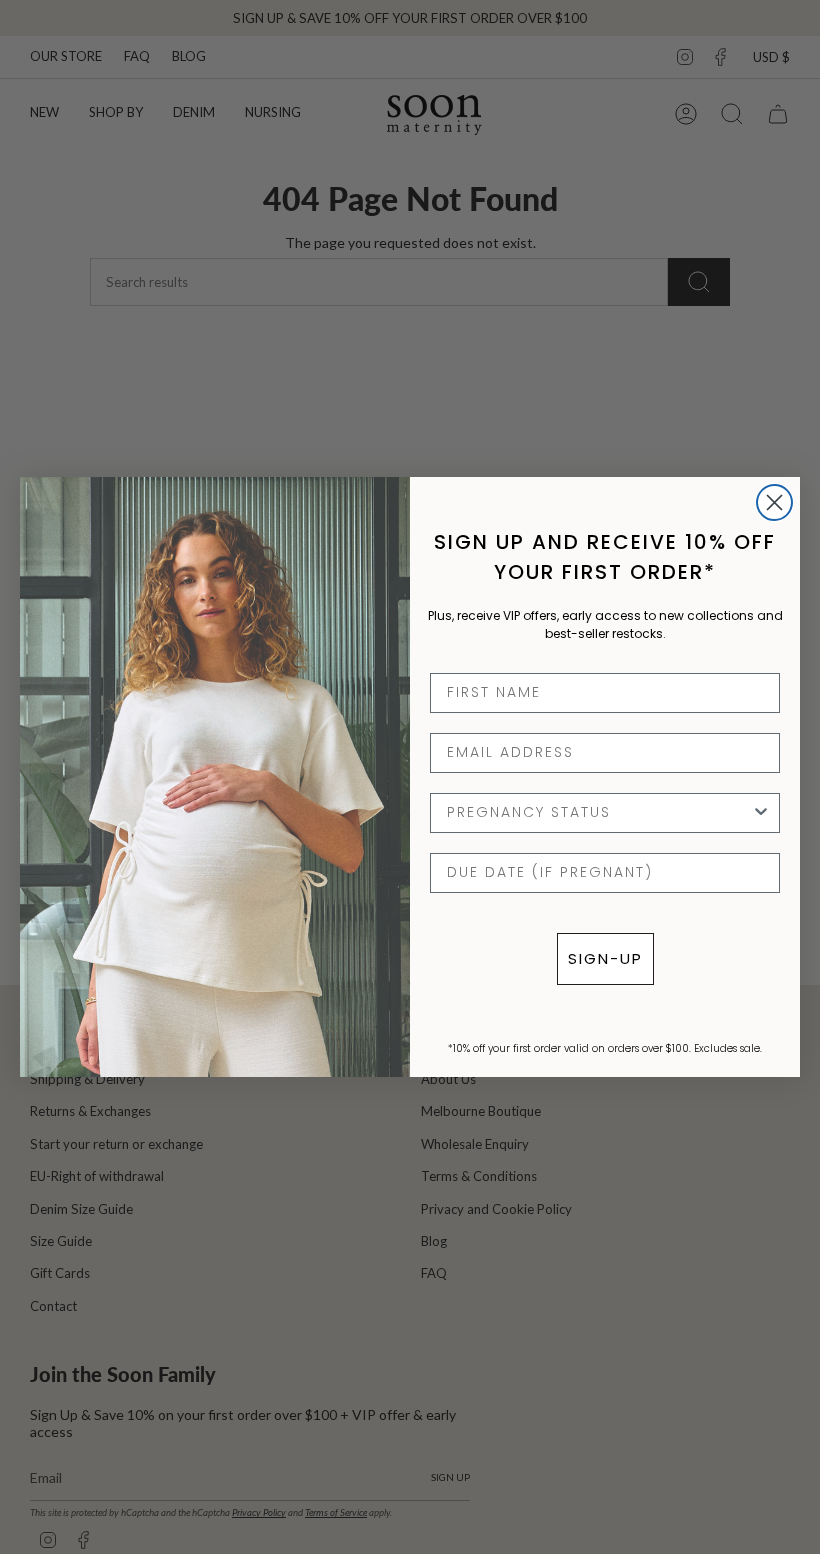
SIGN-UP (605, 958)
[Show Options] (761, 813)
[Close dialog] (774, 502)
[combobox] (599, 813)
